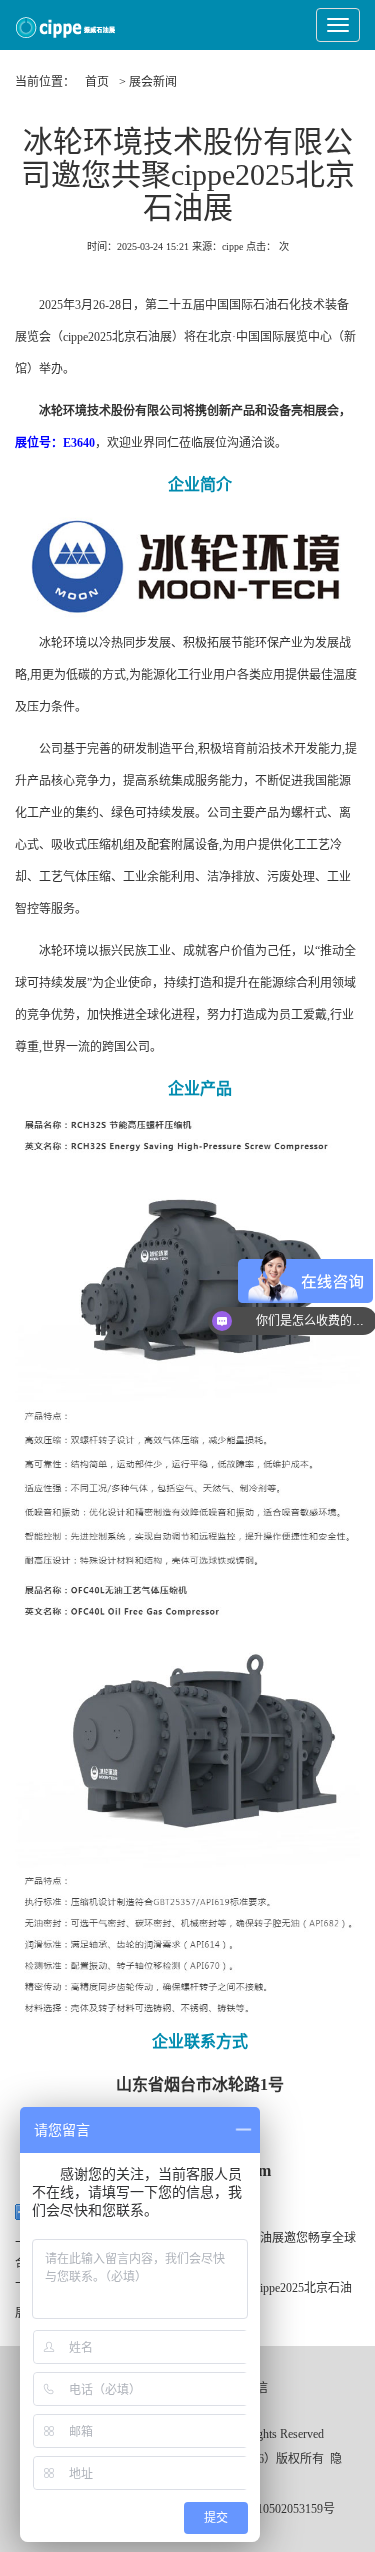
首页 (97, 82)
